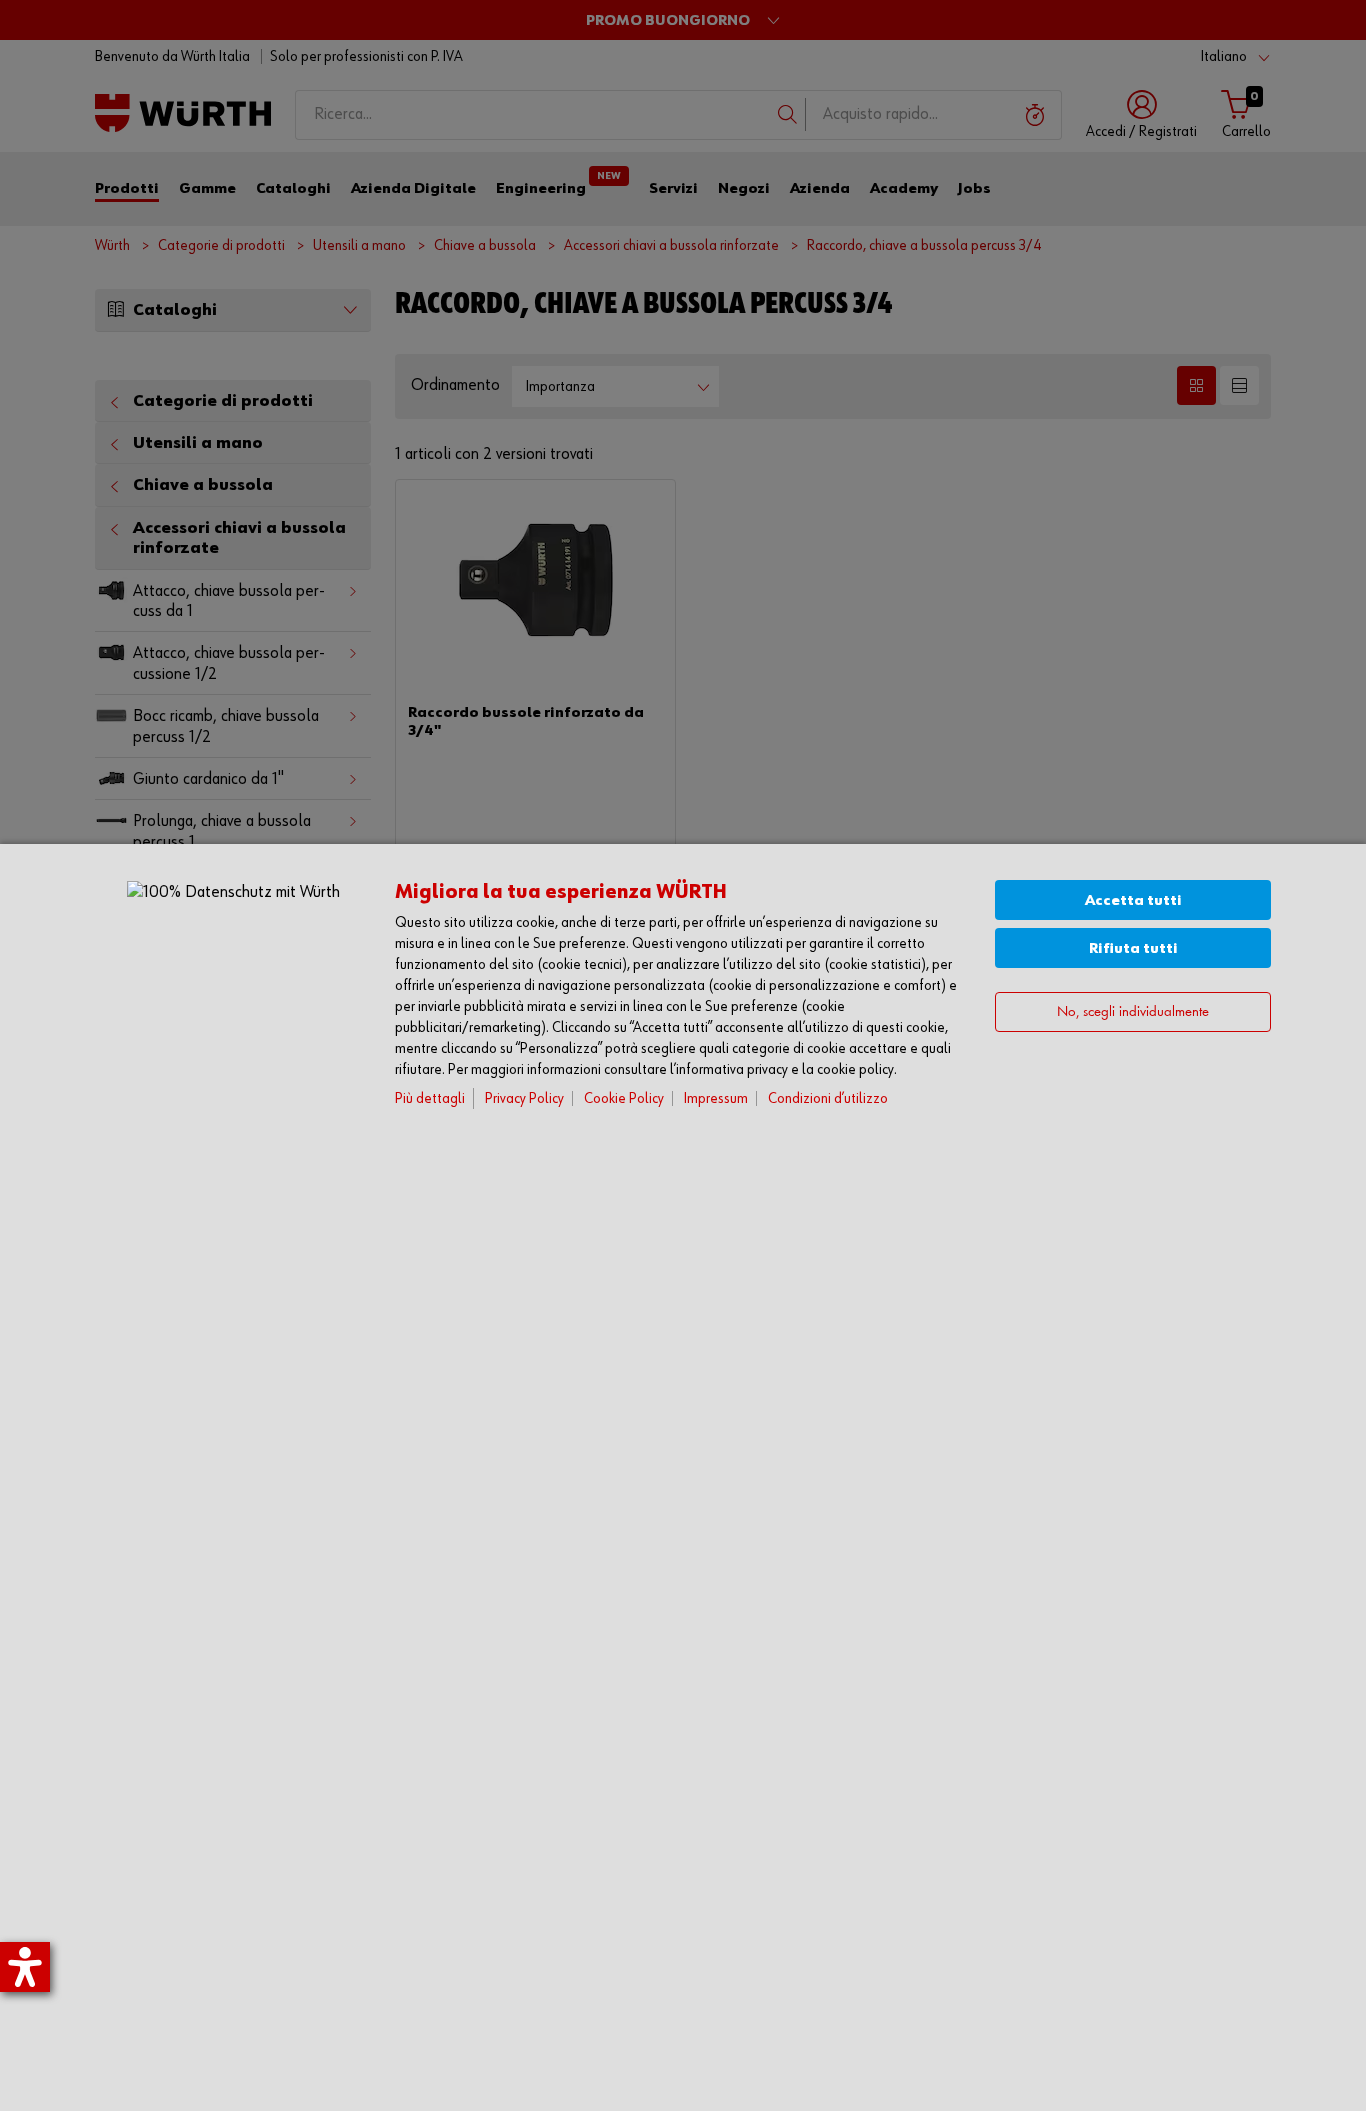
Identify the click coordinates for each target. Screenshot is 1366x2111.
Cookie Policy (624, 1098)
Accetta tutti (1133, 900)
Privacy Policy (524, 1098)
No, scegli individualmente (1133, 1012)
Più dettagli (430, 1098)
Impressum (716, 1098)
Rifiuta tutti (1133, 948)
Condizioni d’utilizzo (828, 1098)
